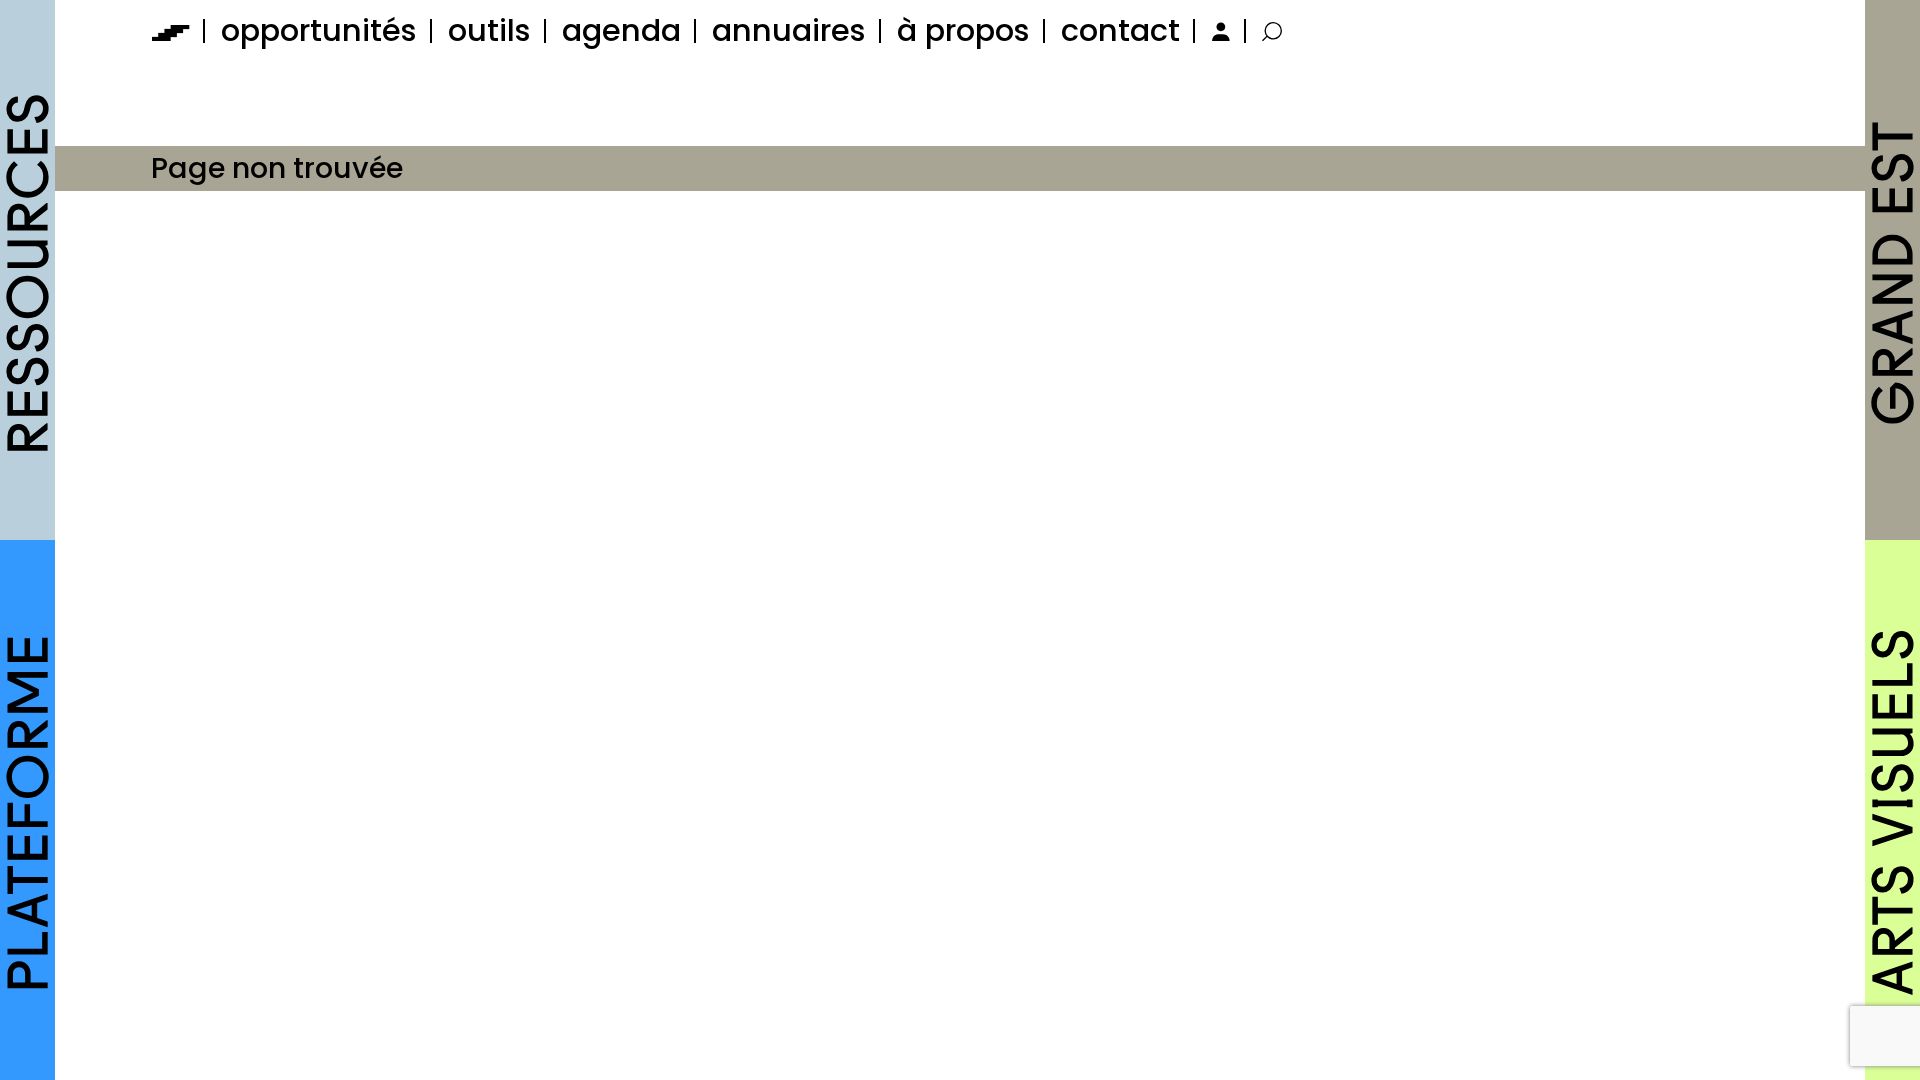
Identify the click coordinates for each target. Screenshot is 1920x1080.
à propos (963, 30)
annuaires (789, 30)
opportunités (319, 30)
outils (489, 30)
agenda (621, 30)
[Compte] (1218, 30)
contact (1120, 30)
